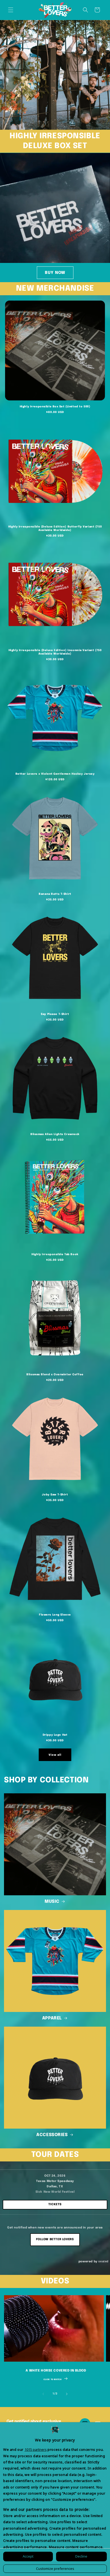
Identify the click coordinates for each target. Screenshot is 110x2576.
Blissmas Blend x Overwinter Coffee (55, 1374)
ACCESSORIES (52, 2135)
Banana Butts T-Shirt (55, 894)
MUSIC (52, 1902)
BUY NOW (55, 273)
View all (55, 1755)
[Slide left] (43, 2394)
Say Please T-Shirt (55, 1014)
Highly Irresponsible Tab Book (55, 1254)
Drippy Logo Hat (55, 1735)
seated (103, 2261)
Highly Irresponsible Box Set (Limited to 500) (55, 407)
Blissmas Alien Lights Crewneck (55, 1134)
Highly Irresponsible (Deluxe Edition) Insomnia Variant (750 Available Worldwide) (55, 652)
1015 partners (36, 2449)
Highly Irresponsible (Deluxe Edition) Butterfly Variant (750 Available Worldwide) (55, 528)
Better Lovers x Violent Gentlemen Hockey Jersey (55, 774)
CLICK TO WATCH (52, 2380)
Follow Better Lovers (55, 2239)
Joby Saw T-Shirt (55, 1495)
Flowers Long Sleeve (55, 1615)
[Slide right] (67, 2394)
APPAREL (52, 2018)
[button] (11, 10)
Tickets (55, 2204)
